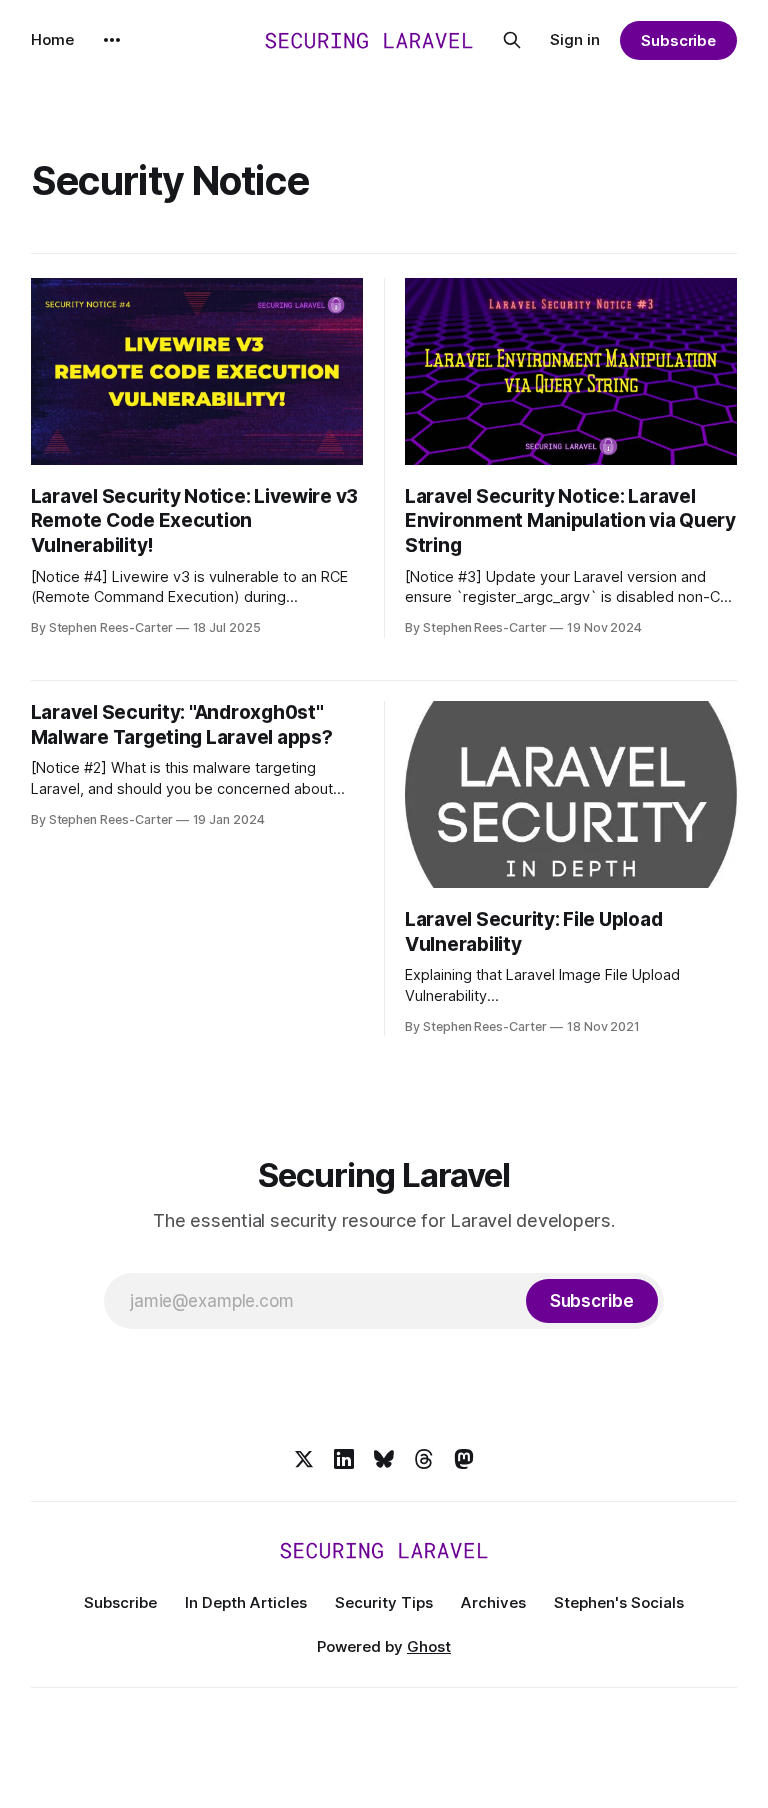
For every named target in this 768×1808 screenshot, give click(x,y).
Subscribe (678, 40)
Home (52, 39)
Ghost (429, 1646)
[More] (112, 40)
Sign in (575, 39)
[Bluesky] (384, 1459)
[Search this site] (512, 40)
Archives (493, 1602)
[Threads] (424, 1459)
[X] (304, 1459)
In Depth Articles (246, 1602)
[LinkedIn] (344, 1459)
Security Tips (384, 1602)
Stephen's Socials (619, 1602)
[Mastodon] (464, 1459)
